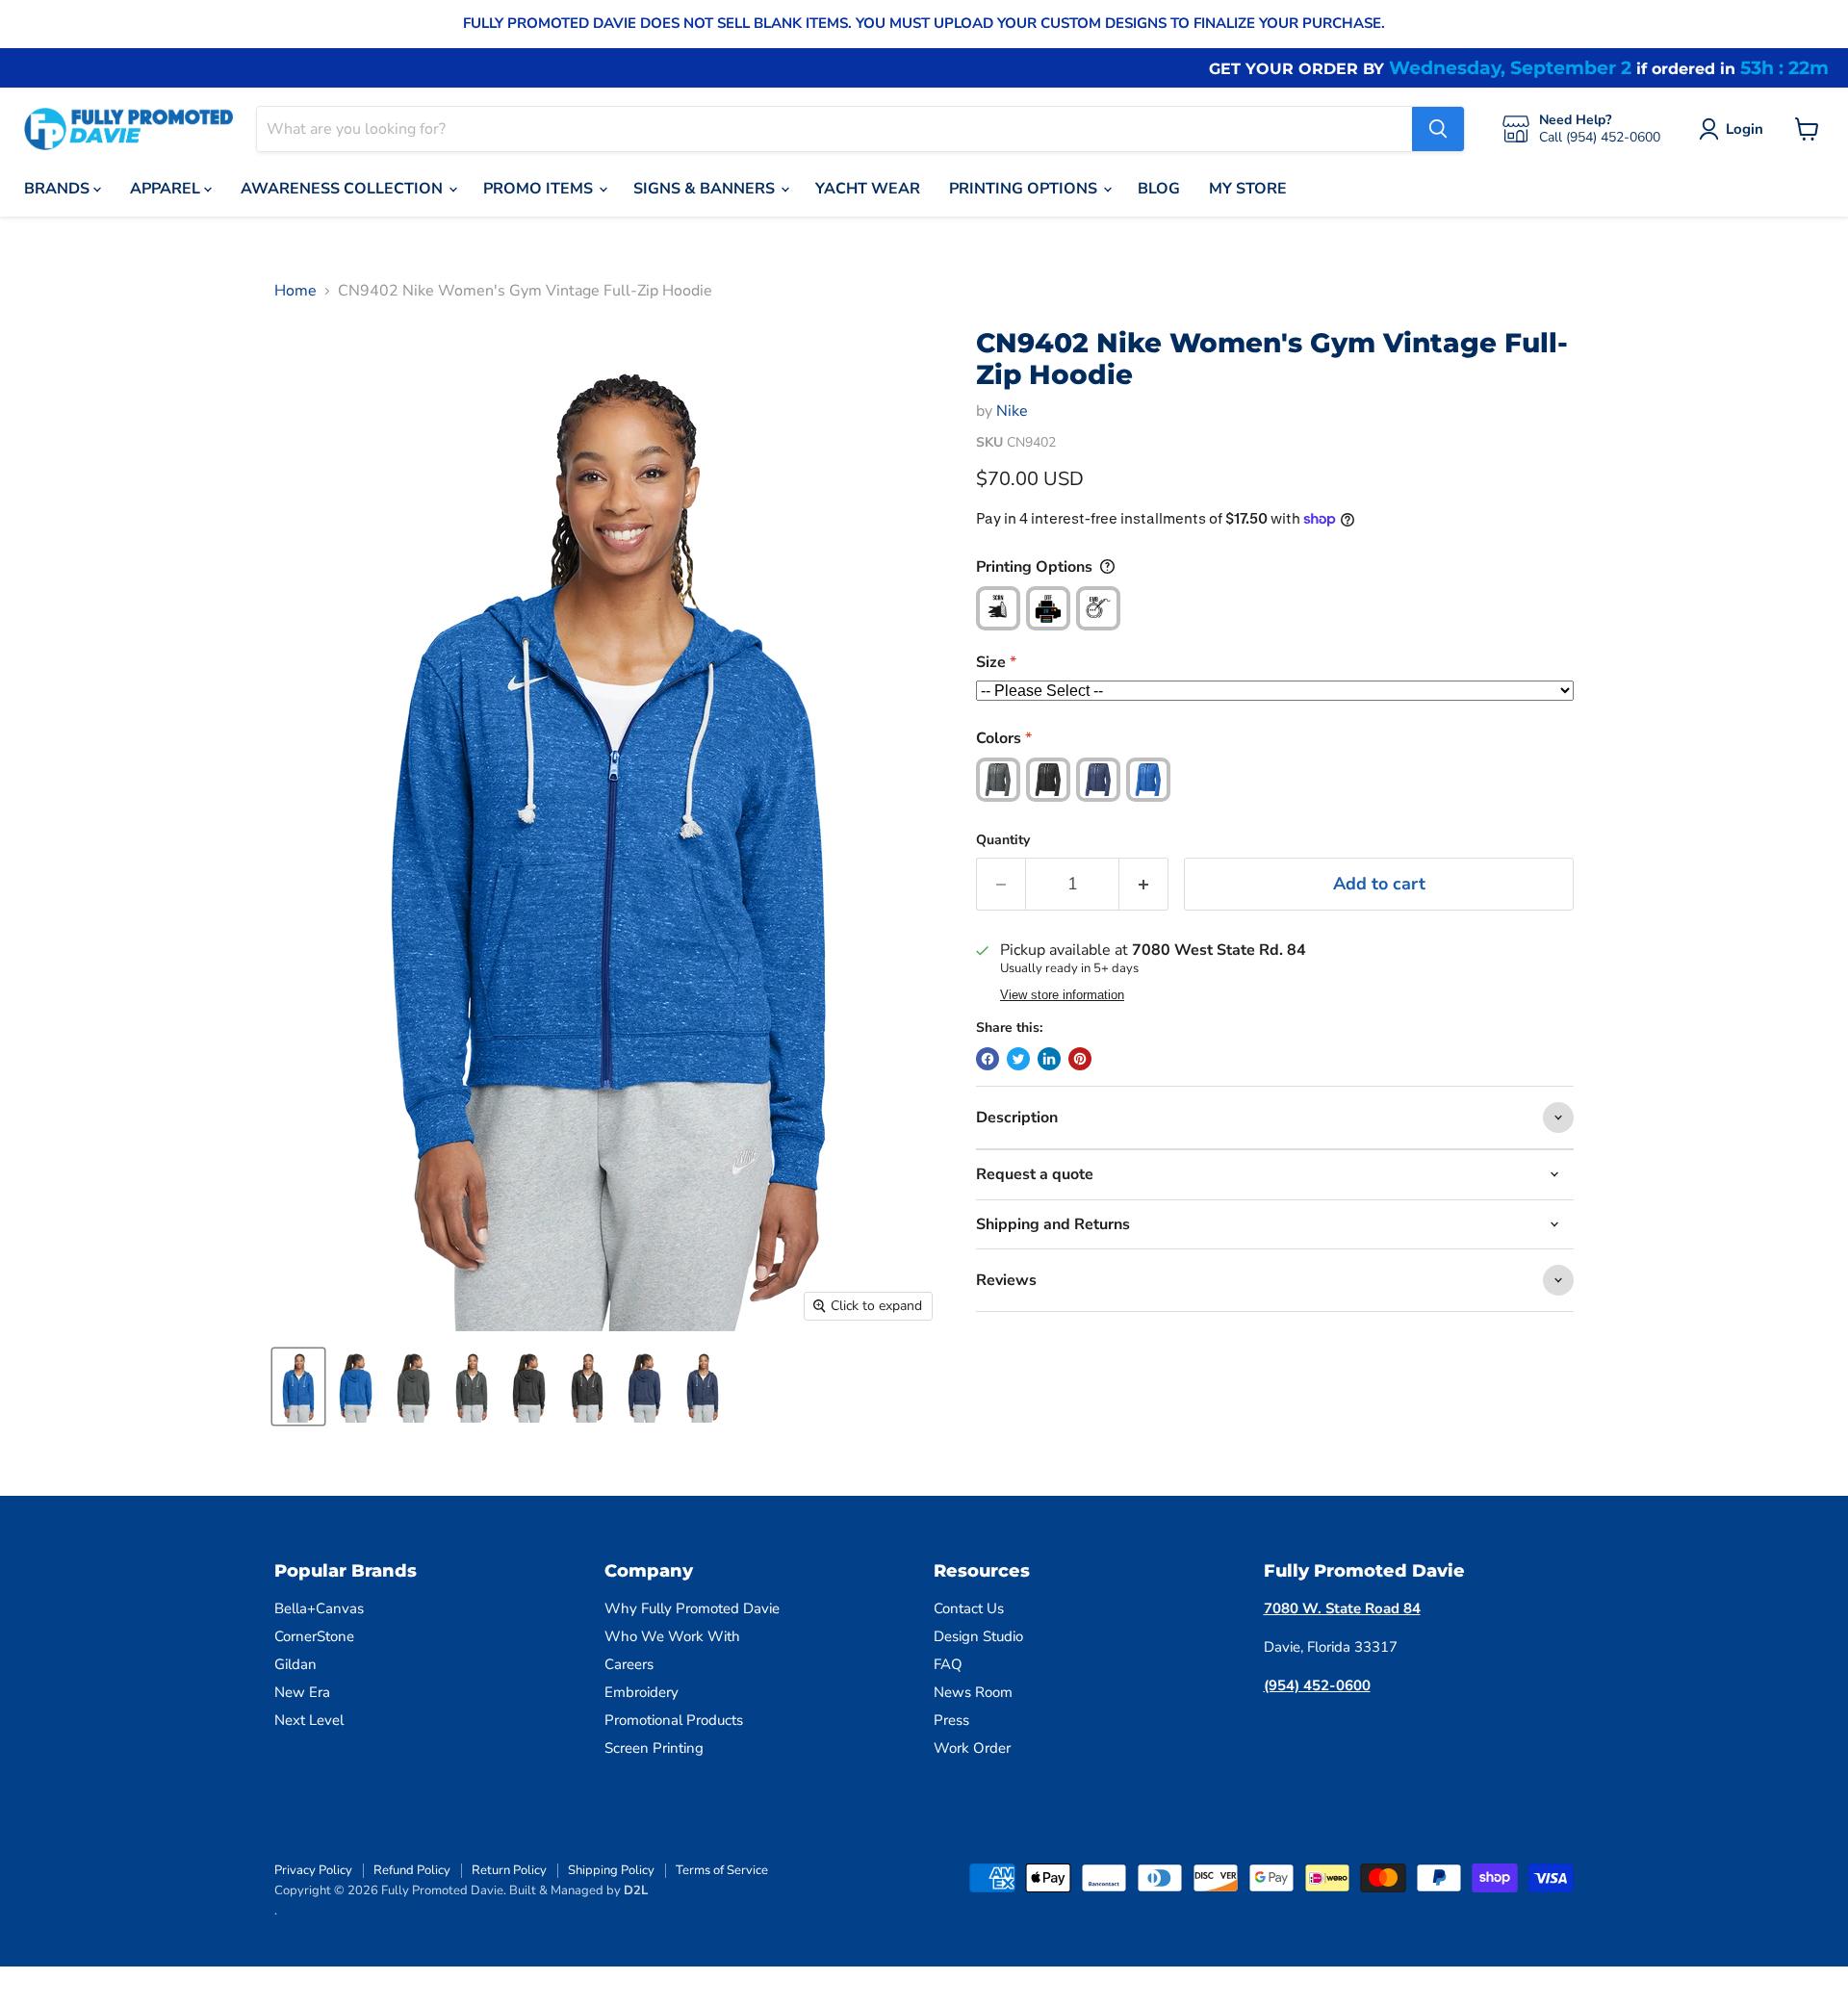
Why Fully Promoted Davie (692, 1608)
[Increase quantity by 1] (1144, 884)
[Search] (1438, 129)
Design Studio (978, 1636)
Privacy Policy (313, 1870)
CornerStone (314, 1636)
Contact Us (969, 1608)
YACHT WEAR (868, 189)
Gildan (295, 1664)
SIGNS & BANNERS (706, 189)
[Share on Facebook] (988, 1059)
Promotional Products (674, 1720)
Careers (629, 1664)
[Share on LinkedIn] (1049, 1059)
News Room (973, 1692)
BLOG (1159, 189)
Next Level (309, 1720)
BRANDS (59, 189)
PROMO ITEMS (540, 189)
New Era (302, 1692)
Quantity (1003, 840)
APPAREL (167, 189)
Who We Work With (672, 1636)
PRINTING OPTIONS (1025, 189)
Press (951, 1720)
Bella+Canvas (319, 1608)
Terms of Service (722, 1870)
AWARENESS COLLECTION (344, 189)
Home (295, 291)
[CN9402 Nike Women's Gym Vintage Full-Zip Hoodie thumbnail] (298, 1387)
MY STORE (1248, 189)
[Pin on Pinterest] (1080, 1059)
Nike (1012, 411)
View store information (1062, 995)
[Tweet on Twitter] (1018, 1059)
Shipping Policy (611, 1870)
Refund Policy (412, 1870)
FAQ (948, 1664)
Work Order (972, 1748)
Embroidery (642, 1692)
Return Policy (509, 1870)
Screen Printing (654, 1748)
